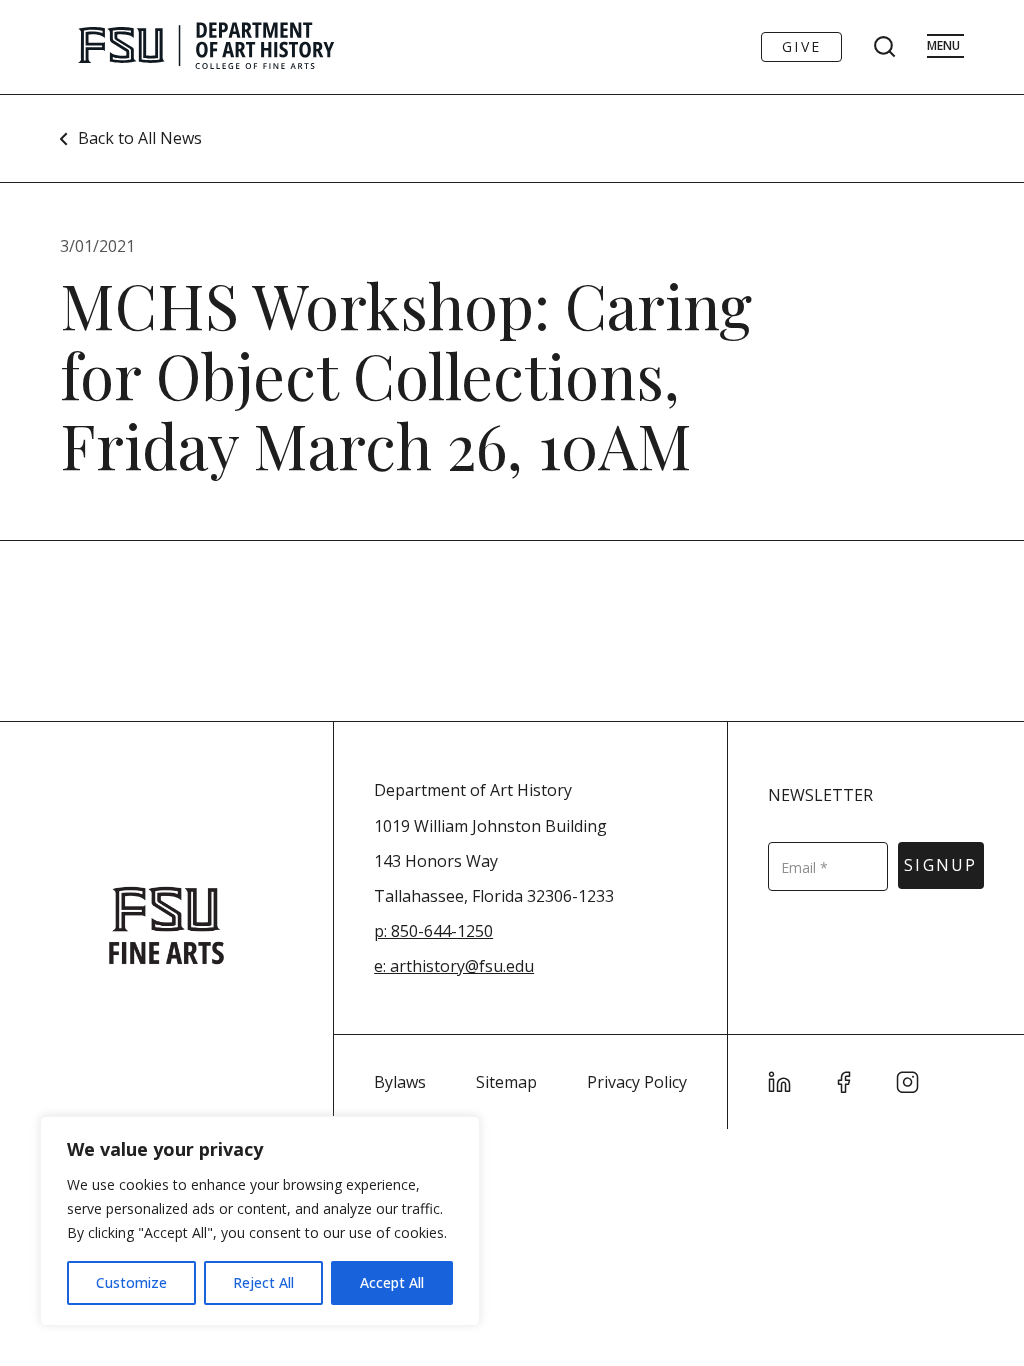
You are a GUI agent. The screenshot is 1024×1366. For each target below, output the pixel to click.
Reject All (263, 1282)
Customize (131, 1282)
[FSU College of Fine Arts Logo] (166, 925)
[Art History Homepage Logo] (206, 47)
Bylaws (400, 1082)
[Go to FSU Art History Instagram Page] (908, 1082)
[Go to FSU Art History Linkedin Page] (780, 1082)
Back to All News (140, 138)
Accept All (392, 1282)
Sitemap (506, 1082)
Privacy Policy (637, 1082)
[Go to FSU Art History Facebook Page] (844, 1082)
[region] (260, 1221)
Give (801, 46)
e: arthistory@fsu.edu (454, 966)
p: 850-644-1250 (433, 931)
